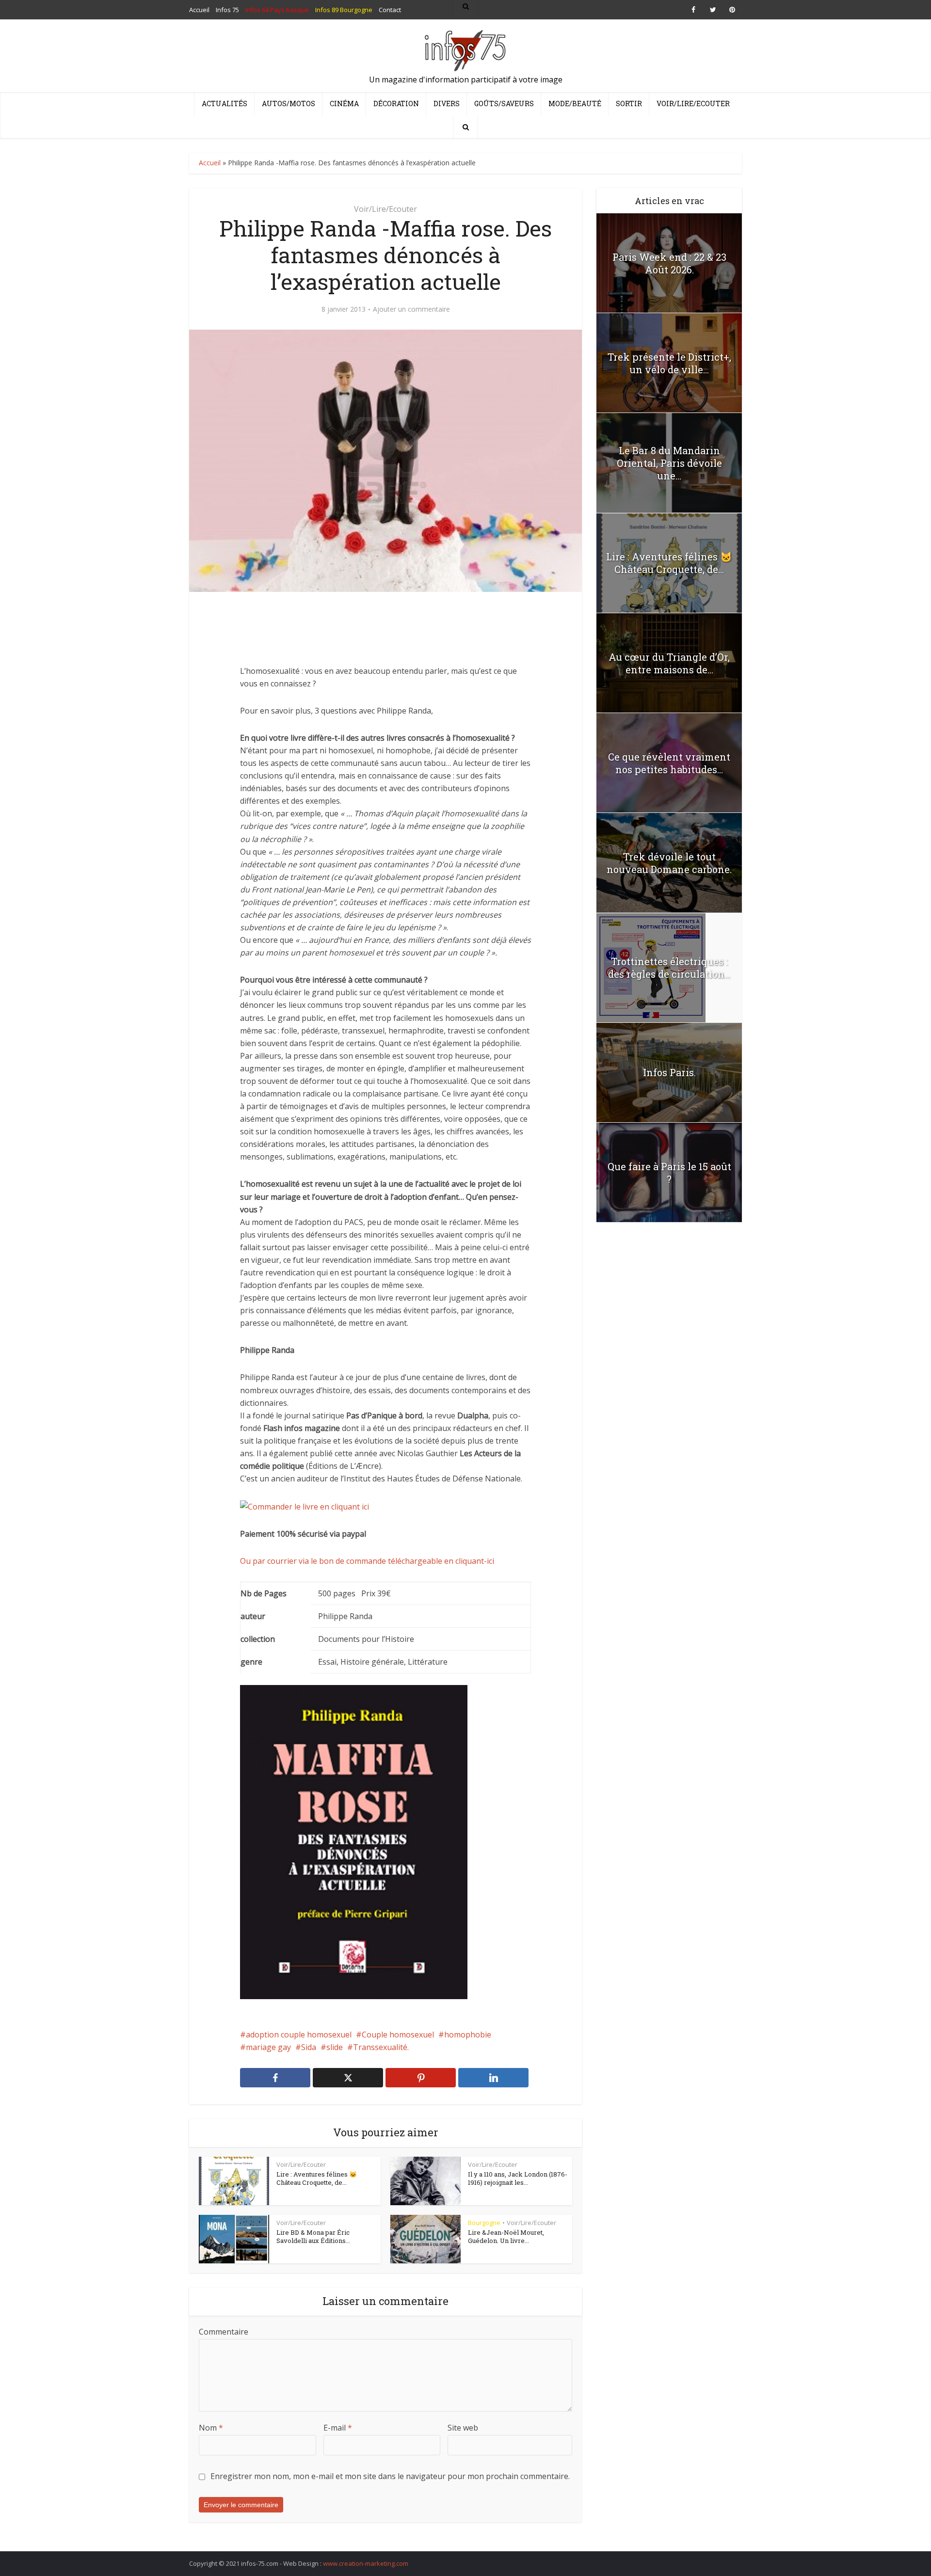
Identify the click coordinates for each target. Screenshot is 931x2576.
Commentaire (224, 2332)
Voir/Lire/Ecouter (693, 103)
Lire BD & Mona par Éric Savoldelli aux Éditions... (313, 2237)
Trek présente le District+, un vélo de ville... (669, 363)
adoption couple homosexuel (299, 2035)
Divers (447, 103)
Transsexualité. (381, 2047)
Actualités (225, 103)
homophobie (468, 2035)
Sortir (629, 103)
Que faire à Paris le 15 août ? (669, 1173)
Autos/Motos (289, 103)
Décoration (396, 103)
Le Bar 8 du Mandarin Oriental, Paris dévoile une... (669, 463)
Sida (309, 2047)
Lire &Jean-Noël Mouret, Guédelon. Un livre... (506, 2237)
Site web (463, 2428)
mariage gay (268, 2047)
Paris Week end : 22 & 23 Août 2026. (669, 263)
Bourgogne (484, 2223)
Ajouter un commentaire (411, 309)
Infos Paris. (669, 1072)
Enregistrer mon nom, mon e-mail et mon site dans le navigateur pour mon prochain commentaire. (390, 2476)
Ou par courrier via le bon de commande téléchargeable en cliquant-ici (367, 1561)
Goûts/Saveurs (504, 103)
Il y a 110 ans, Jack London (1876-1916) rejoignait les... (518, 2178)
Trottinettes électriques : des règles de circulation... (669, 968)
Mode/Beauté (575, 103)
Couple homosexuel (398, 2035)
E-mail (338, 2428)
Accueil (210, 163)
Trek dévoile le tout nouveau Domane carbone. (669, 863)
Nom (211, 2428)
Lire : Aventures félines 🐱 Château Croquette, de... (317, 2178)
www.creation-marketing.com (366, 2563)
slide (335, 2047)
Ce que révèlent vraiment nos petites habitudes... (669, 763)
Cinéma (344, 103)
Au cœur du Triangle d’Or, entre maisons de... (669, 663)
